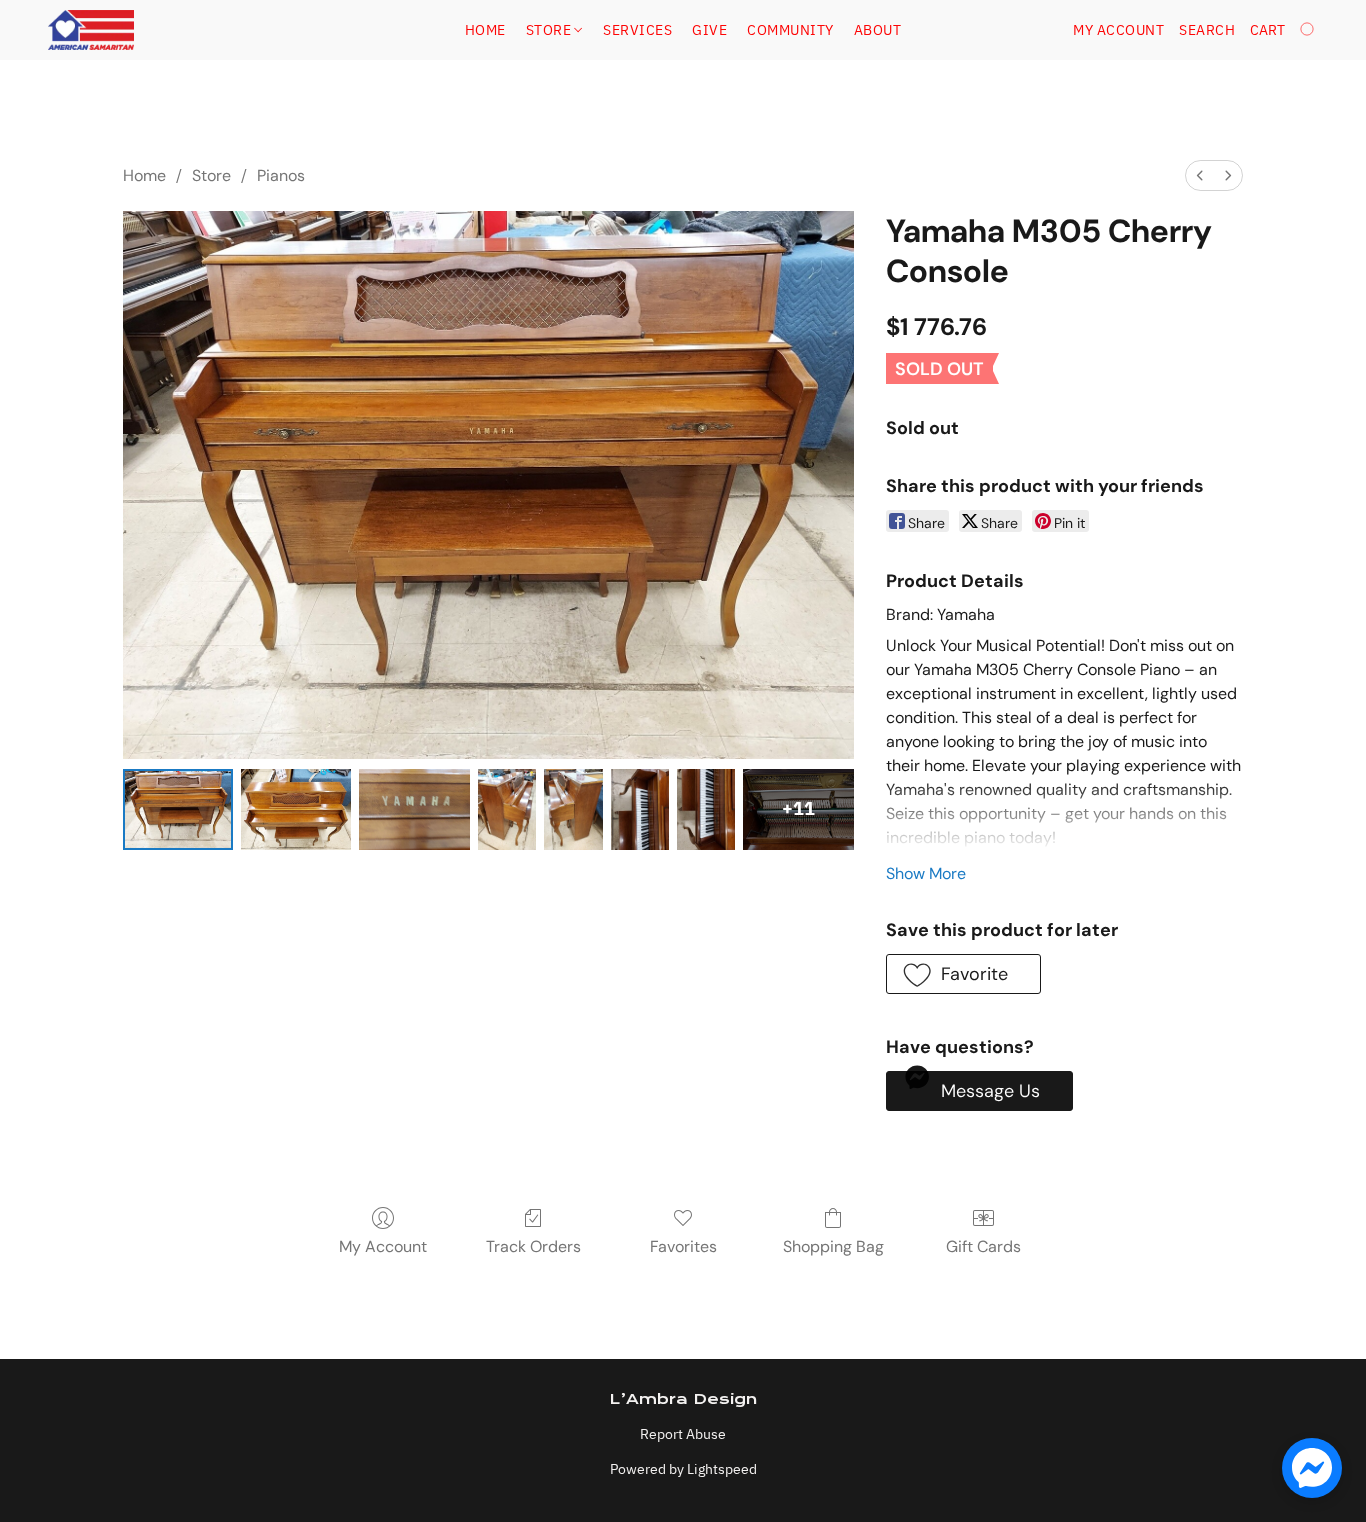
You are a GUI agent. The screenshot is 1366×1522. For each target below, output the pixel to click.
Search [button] (1207, 30)
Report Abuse (683, 1434)
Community (790, 30)
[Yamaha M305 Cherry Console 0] (178, 809)
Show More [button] (926, 873)
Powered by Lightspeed (683, 1469)
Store (550, 30)
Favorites (683, 1246)
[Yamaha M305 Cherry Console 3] (507, 809)
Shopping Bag (833, 1246)
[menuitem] (1200, 175)
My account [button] (1118, 30)
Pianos (281, 175)
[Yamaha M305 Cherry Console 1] (296, 809)
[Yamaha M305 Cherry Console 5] (640, 809)
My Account (383, 1246)
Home (485, 30)
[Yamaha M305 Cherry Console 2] (414, 809)
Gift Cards (983, 1246)
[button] (91, 30)
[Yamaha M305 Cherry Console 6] (706, 809)
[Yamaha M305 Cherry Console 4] (573, 809)
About (878, 30)
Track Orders (533, 1246)
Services (637, 30)
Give (709, 30)
